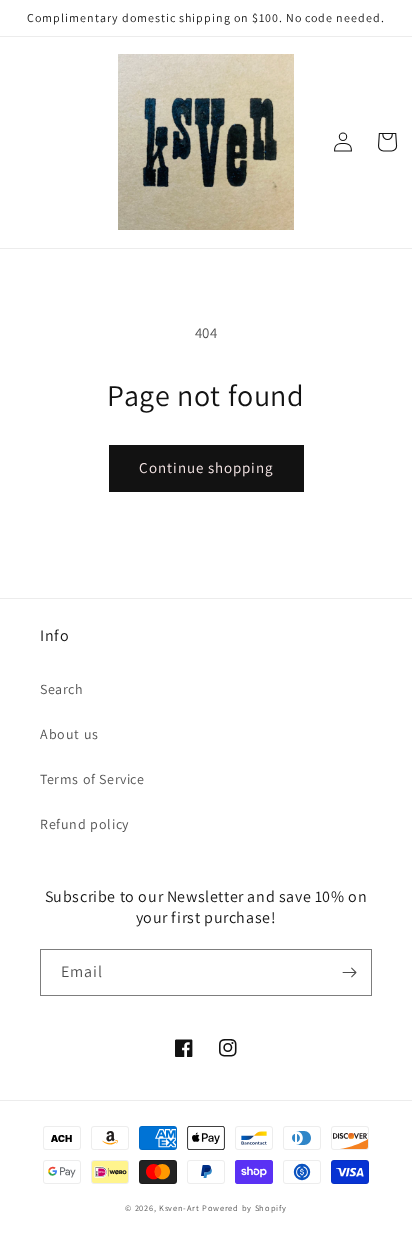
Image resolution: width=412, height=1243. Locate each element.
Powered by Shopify (244, 1207)
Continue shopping (206, 467)
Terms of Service (92, 779)
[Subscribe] (349, 972)
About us (69, 734)
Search (62, 689)
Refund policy (84, 824)
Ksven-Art (179, 1207)
